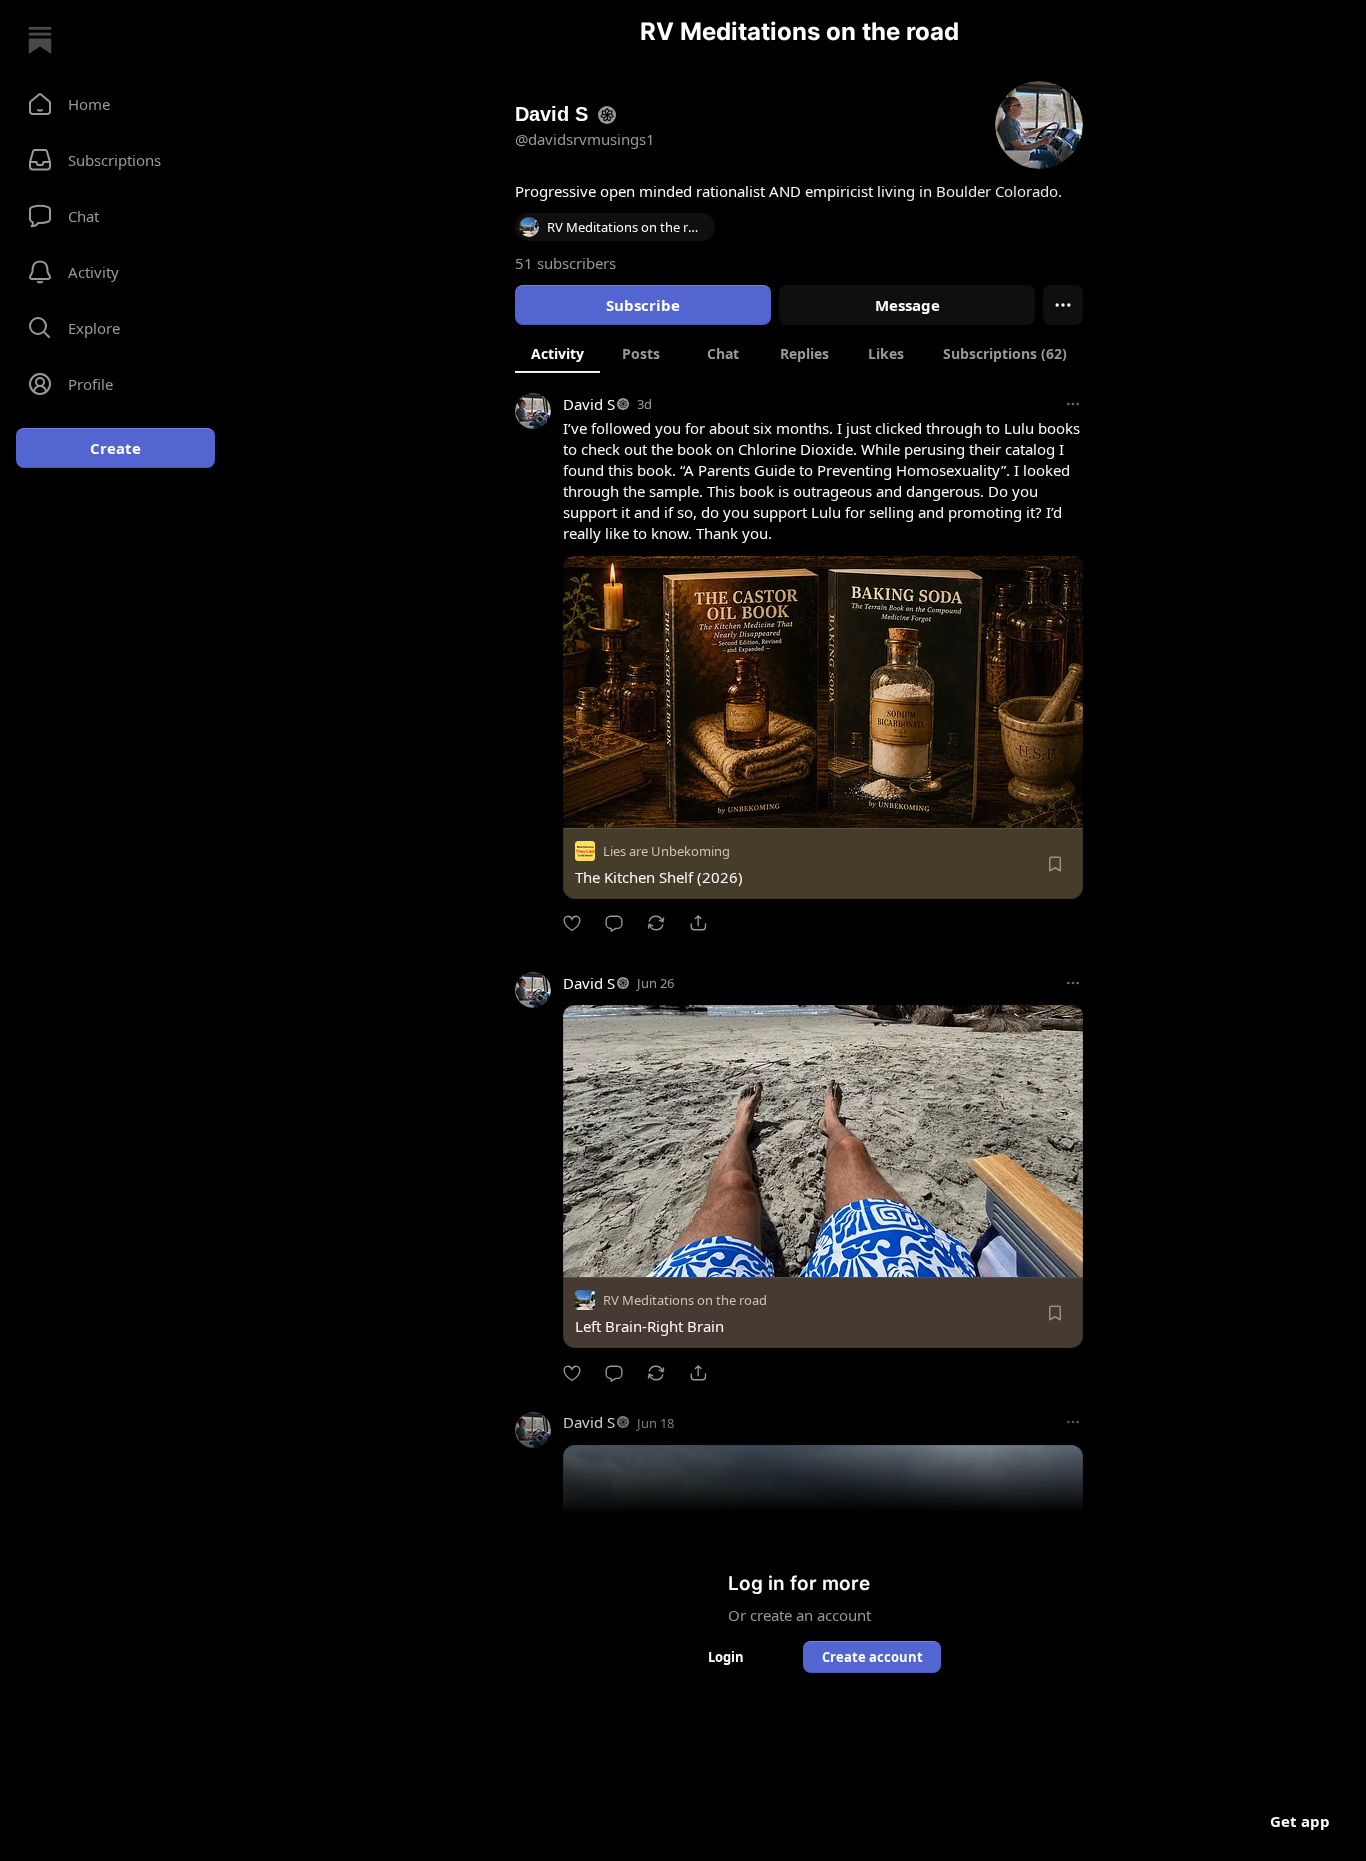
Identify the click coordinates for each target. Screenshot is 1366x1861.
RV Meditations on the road (685, 1301)
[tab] (557, 353)
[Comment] (614, 923)
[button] (115, 104)
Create (115, 448)
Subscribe (643, 305)
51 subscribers (565, 263)
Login (726, 1657)
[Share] (698, 923)
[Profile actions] (1063, 305)
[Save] (1055, 864)
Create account (872, 1657)
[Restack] (656, 923)
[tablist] (799, 353)
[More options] (1073, 404)
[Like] (572, 923)
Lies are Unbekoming (666, 851)
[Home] (40, 40)
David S (589, 404)
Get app (1300, 1821)
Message (907, 305)
